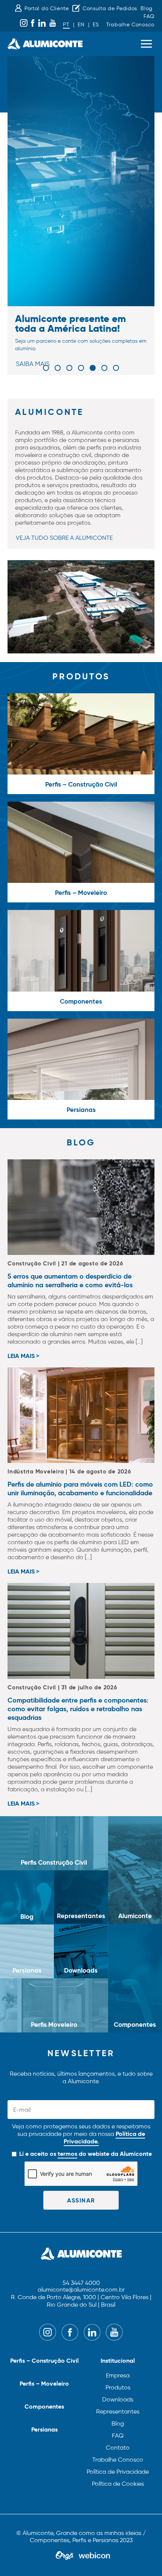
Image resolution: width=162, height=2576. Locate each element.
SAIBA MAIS (33, 364)
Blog (147, 8)
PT (66, 25)
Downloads (118, 2399)
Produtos (118, 2387)
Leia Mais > (23, 1356)
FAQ (149, 16)
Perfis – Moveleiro (44, 2384)
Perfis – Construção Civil (44, 2361)
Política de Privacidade (118, 2472)
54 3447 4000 (81, 2283)
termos (67, 2154)
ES (96, 25)
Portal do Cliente (47, 8)
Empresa (118, 2375)
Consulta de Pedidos (110, 8)
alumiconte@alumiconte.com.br (81, 2290)
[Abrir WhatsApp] (143, 2557)
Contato (118, 2448)
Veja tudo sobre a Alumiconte (64, 538)
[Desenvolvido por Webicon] (94, 2556)
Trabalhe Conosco (130, 25)
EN (81, 25)
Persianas (44, 2429)
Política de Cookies (118, 2484)
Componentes (44, 2407)
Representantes (118, 2411)
